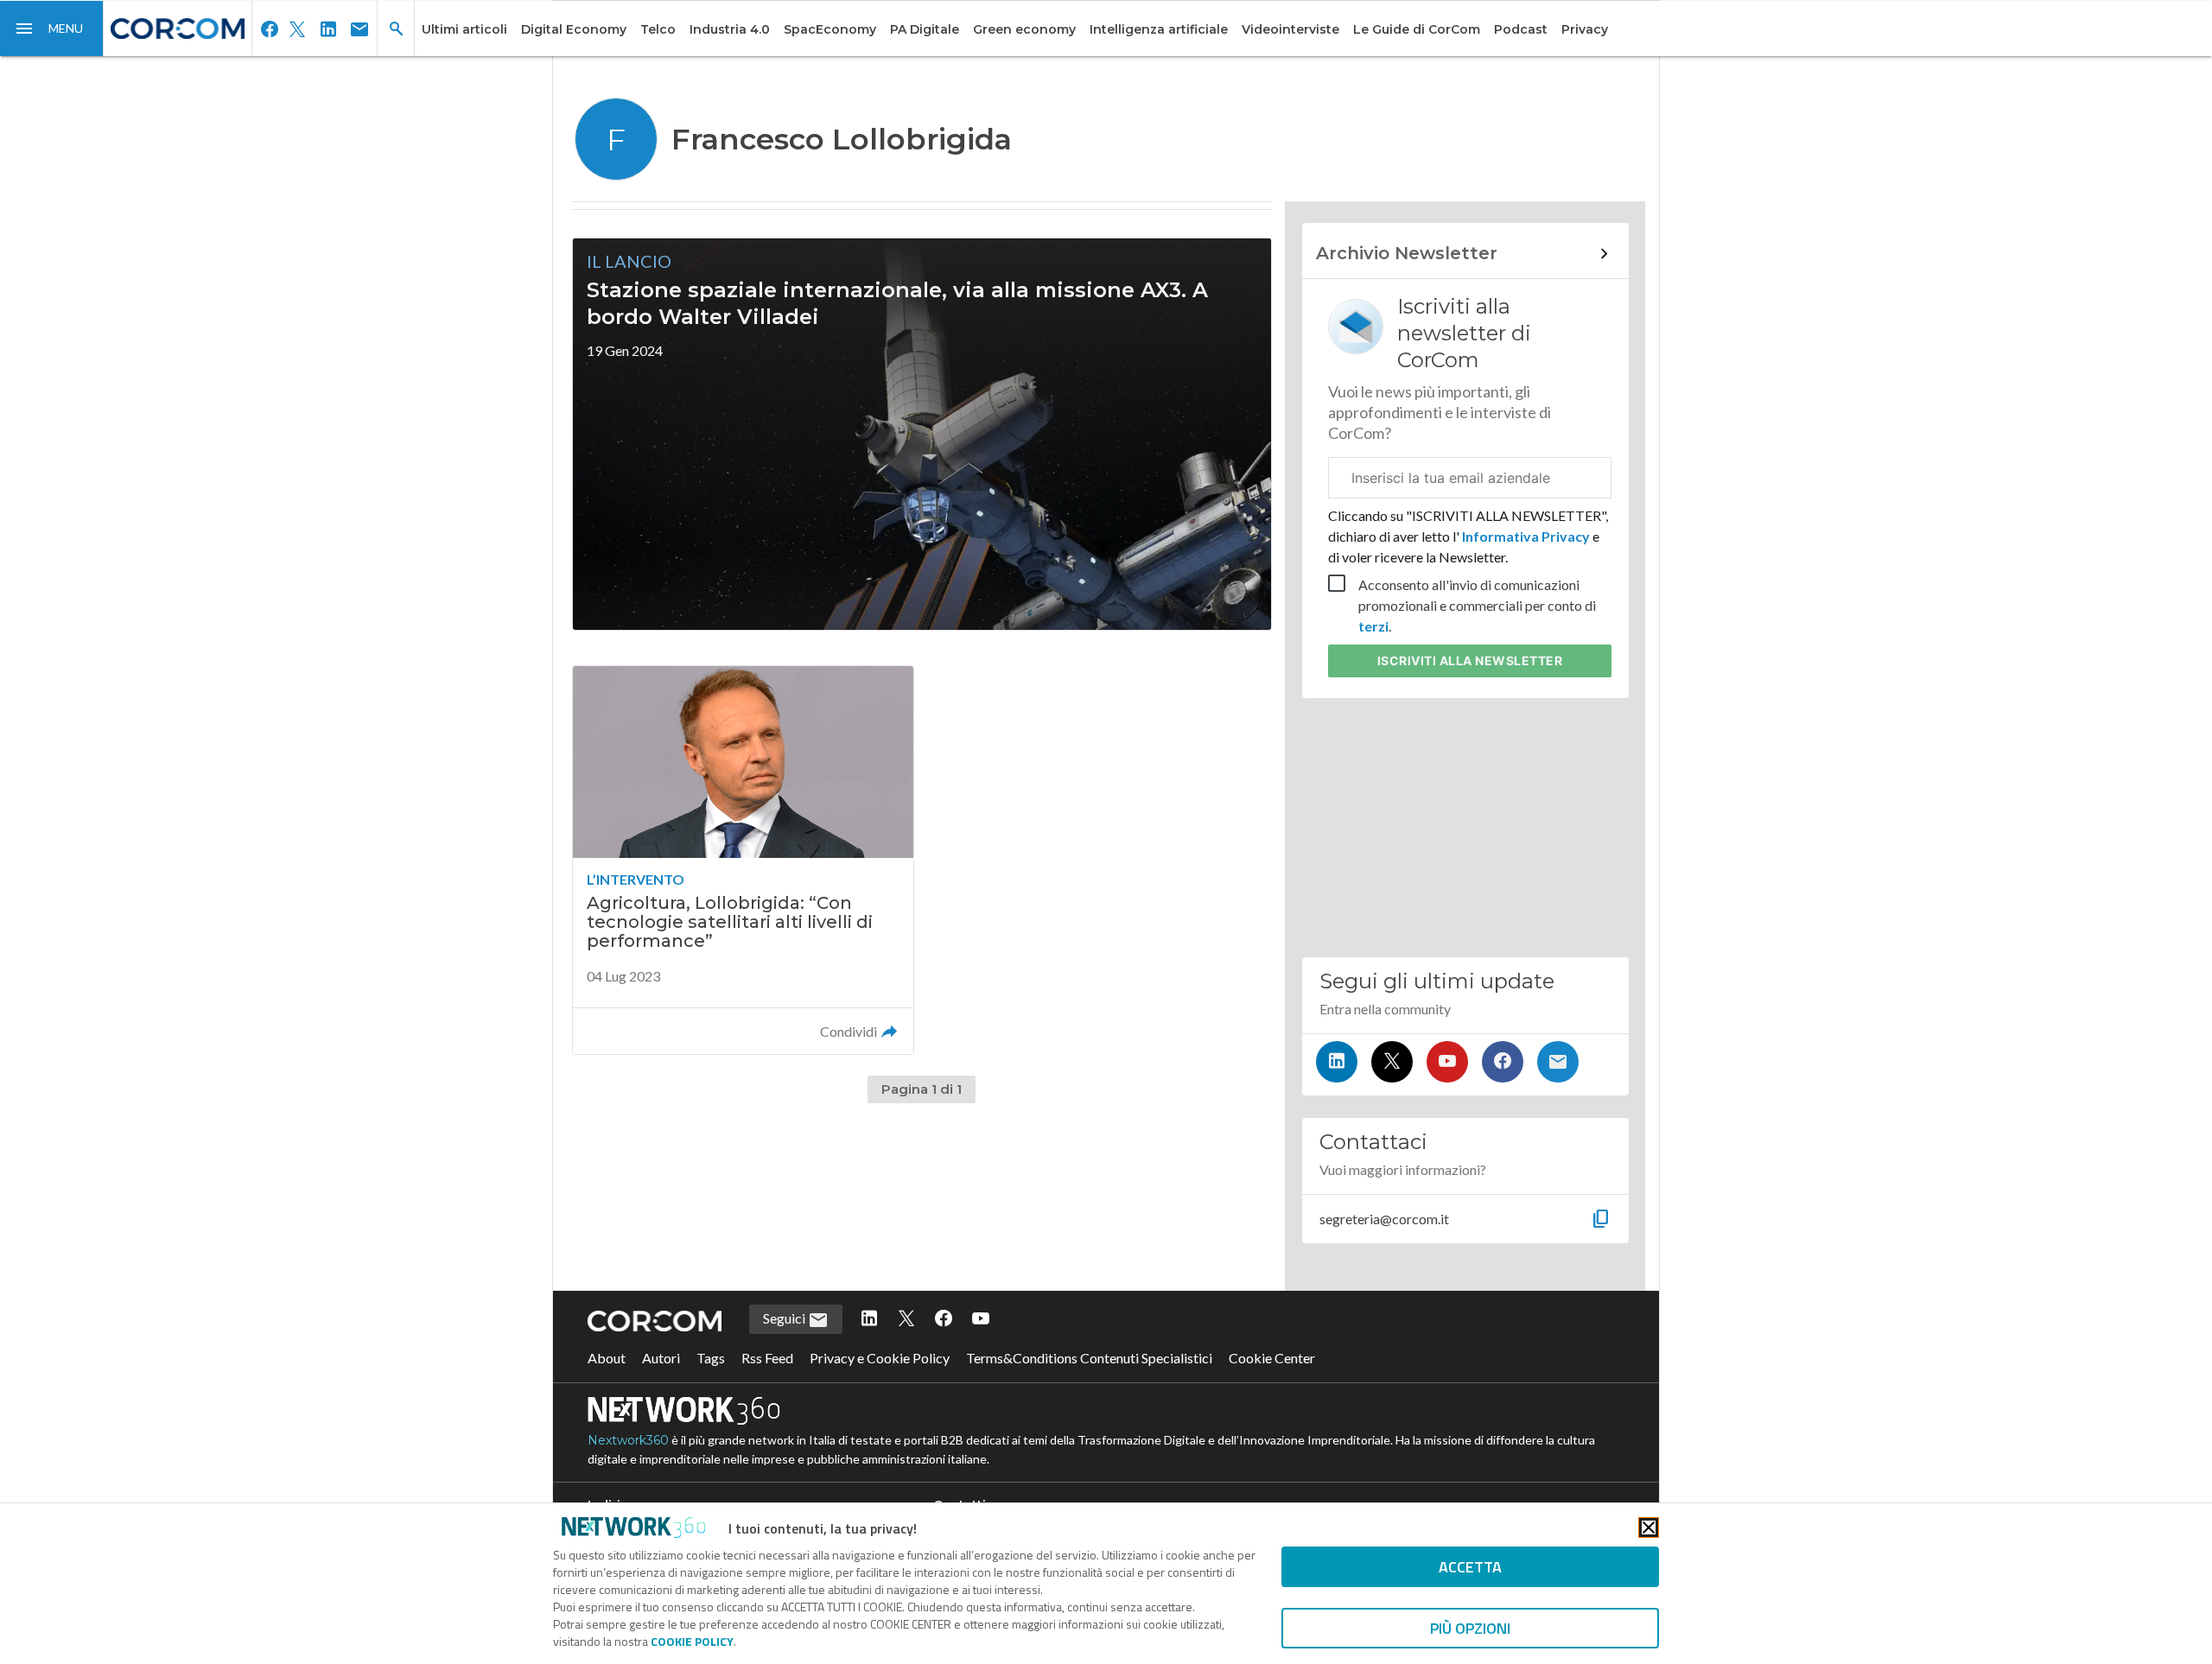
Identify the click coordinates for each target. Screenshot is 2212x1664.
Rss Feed (767, 1358)
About (607, 1358)
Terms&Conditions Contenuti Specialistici (1089, 1358)
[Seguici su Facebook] (1503, 1062)
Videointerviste (1290, 29)
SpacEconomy (830, 29)
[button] (52, 29)
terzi (1373, 626)
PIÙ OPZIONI (1470, 1628)
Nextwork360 (628, 1440)
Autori (661, 1358)
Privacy (1585, 29)
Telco (658, 29)
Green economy (1024, 29)
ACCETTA (1470, 1567)
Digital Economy (574, 29)
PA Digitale (925, 29)
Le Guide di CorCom (1417, 29)
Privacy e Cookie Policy (880, 1358)
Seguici (785, 1318)
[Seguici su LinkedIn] (1337, 1062)
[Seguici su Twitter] (1392, 1062)
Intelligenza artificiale (1159, 29)
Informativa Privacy (1526, 536)
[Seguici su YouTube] (1447, 1062)
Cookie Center (1272, 1358)
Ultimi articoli (464, 29)
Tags (711, 1358)
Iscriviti (1470, 661)
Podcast (1521, 29)
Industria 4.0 (730, 29)
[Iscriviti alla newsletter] (1558, 1062)
